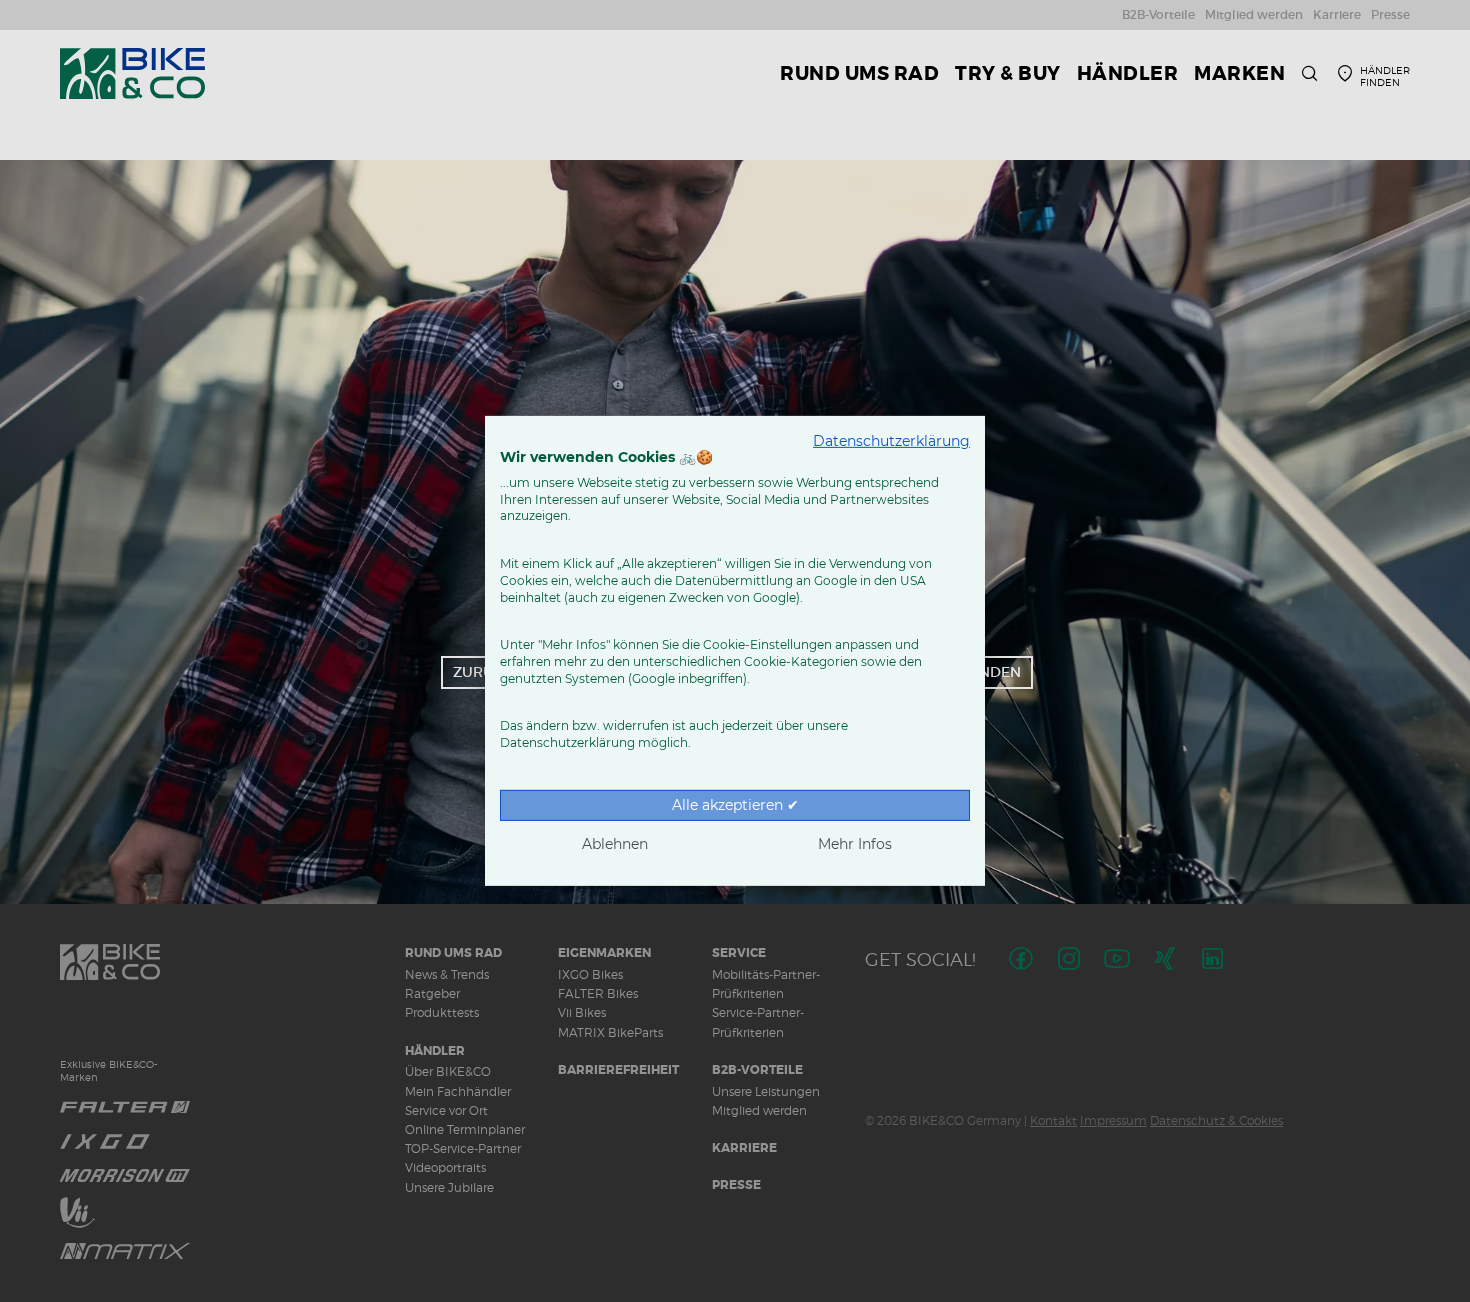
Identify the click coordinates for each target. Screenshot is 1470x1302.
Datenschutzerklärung (891, 441)
